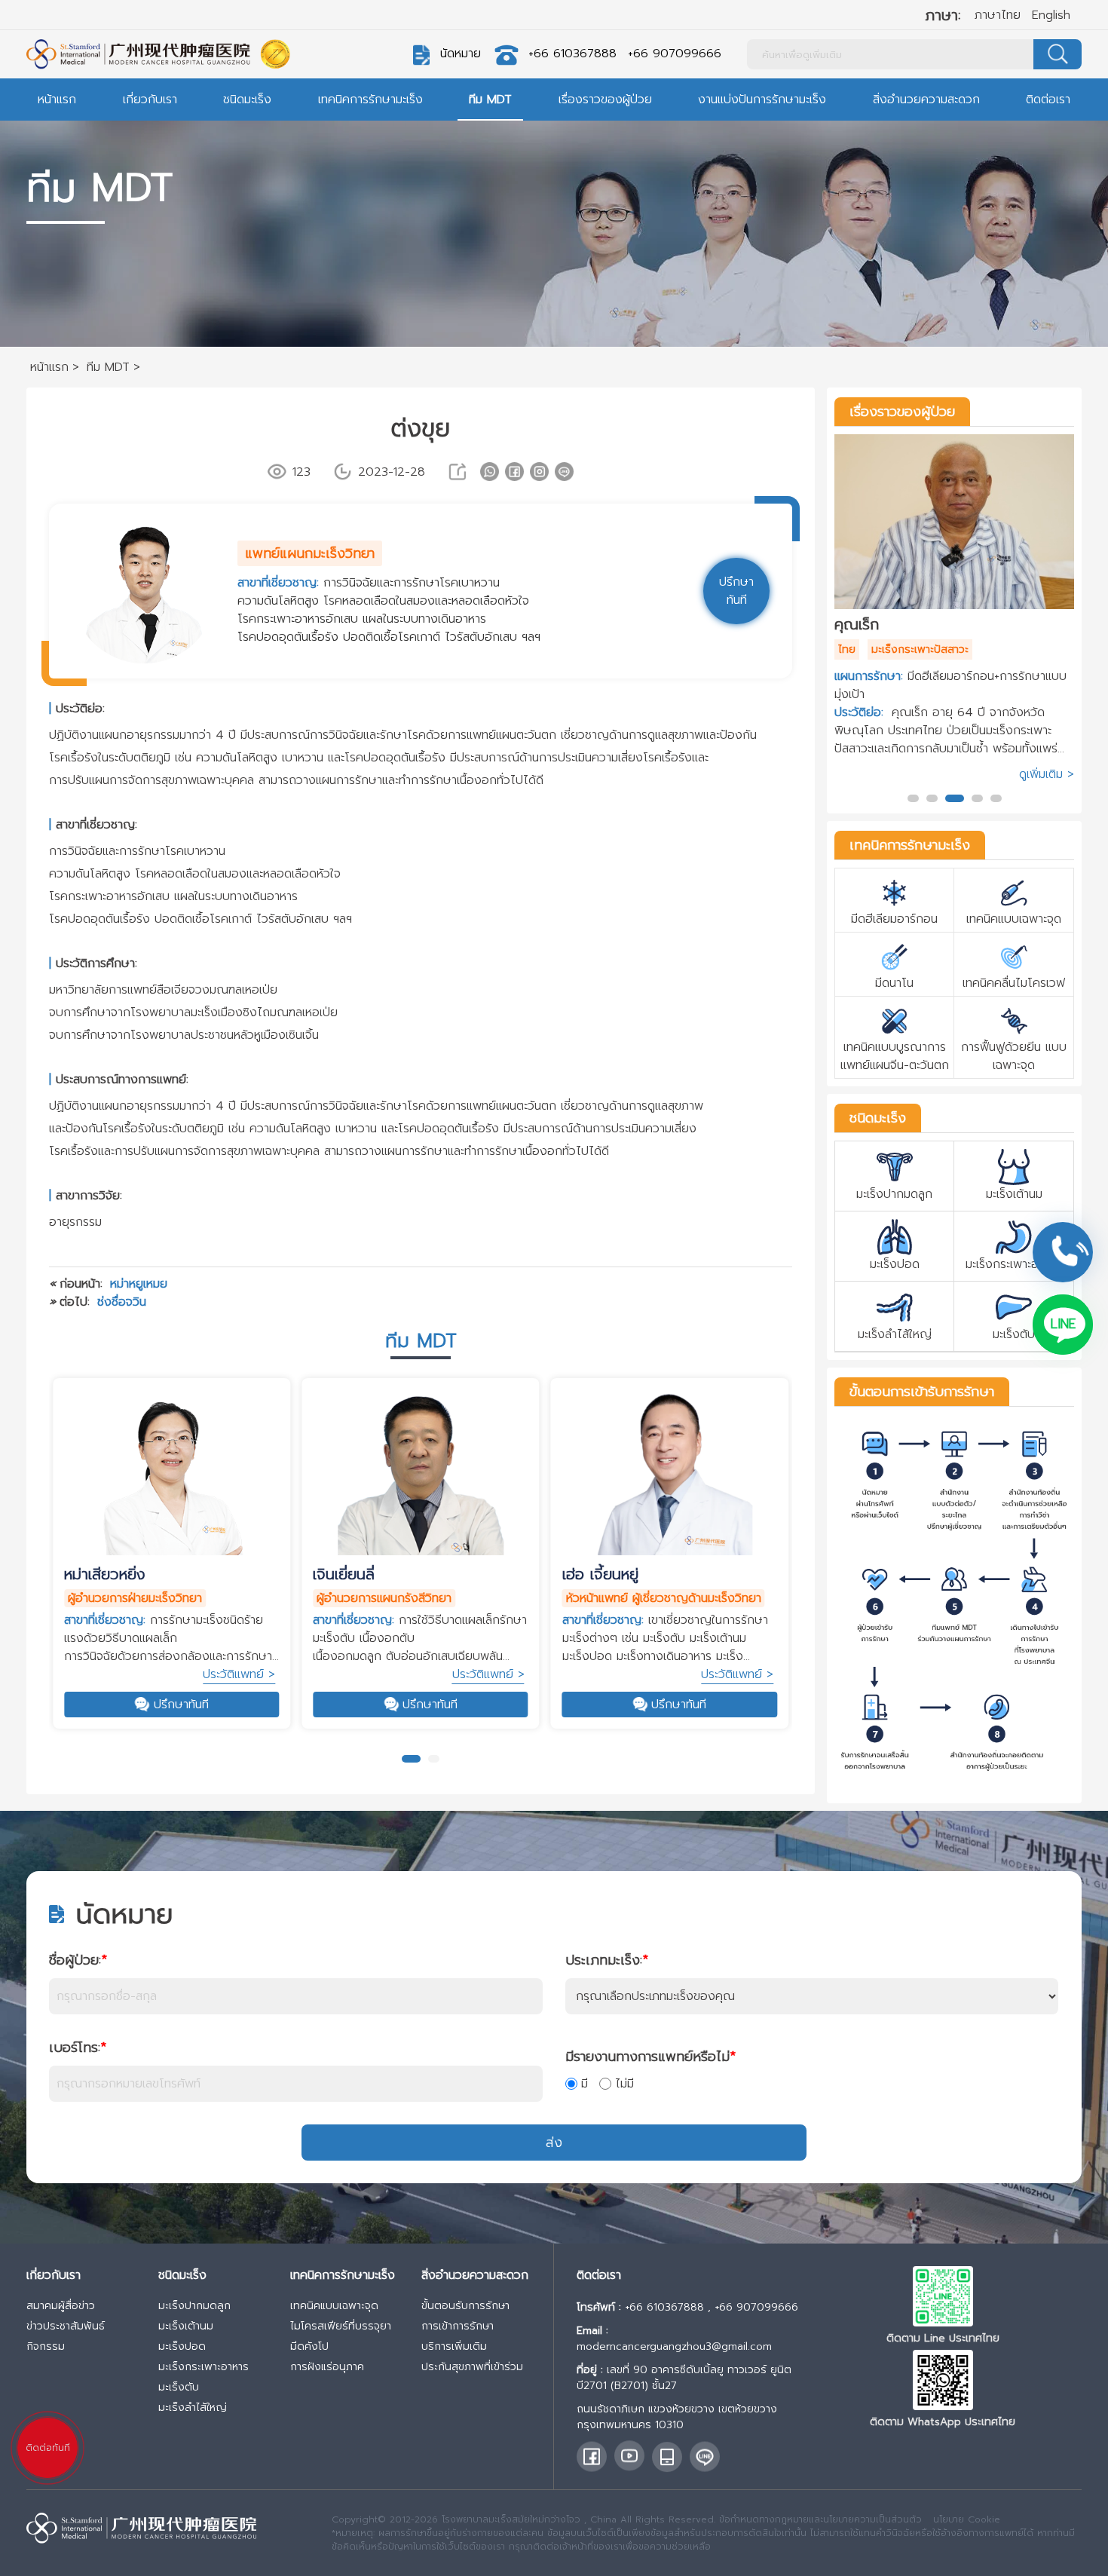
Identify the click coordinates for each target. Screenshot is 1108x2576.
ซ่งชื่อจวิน (122, 1302)
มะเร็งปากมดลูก (194, 2306)
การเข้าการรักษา (458, 2326)
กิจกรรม (46, 2346)
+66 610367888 (572, 54)
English (1051, 15)
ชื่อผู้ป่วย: (78, 1960)
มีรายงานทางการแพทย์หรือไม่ (650, 2057)
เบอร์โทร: (78, 2048)
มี (585, 2084)
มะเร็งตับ (179, 2387)
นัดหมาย (461, 54)
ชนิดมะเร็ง (247, 100)
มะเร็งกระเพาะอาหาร (204, 2367)
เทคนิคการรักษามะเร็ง (370, 100)
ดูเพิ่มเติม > (1047, 716)
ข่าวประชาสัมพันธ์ (66, 2326)
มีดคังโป (309, 2346)
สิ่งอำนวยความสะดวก (926, 100)
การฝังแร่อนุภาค (327, 2367)
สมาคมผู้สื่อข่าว (61, 2306)
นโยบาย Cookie (967, 2519)
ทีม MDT (490, 100)
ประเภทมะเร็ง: (607, 1960)
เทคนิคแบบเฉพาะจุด (334, 2306)
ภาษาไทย (998, 15)
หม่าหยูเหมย (139, 1284)
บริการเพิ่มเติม (454, 2346)
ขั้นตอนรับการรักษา (465, 2306)
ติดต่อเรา (1048, 100)
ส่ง (554, 2143)
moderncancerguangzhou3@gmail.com (674, 2346)
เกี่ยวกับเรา (150, 100)
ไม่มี (624, 2084)
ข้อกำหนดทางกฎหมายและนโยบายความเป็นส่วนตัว (820, 2519)
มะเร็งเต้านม (186, 2326)
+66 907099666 (675, 54)
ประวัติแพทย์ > (239, 1674)
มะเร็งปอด (182, 2346)
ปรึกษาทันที (181, 1705)
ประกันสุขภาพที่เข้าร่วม (472, 2367)
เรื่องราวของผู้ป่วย (605, 100)
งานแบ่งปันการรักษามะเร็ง (762, 100)
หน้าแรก (57, 100)
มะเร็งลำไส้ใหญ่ (193, 2408)
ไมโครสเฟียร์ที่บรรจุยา (341, 2326)
